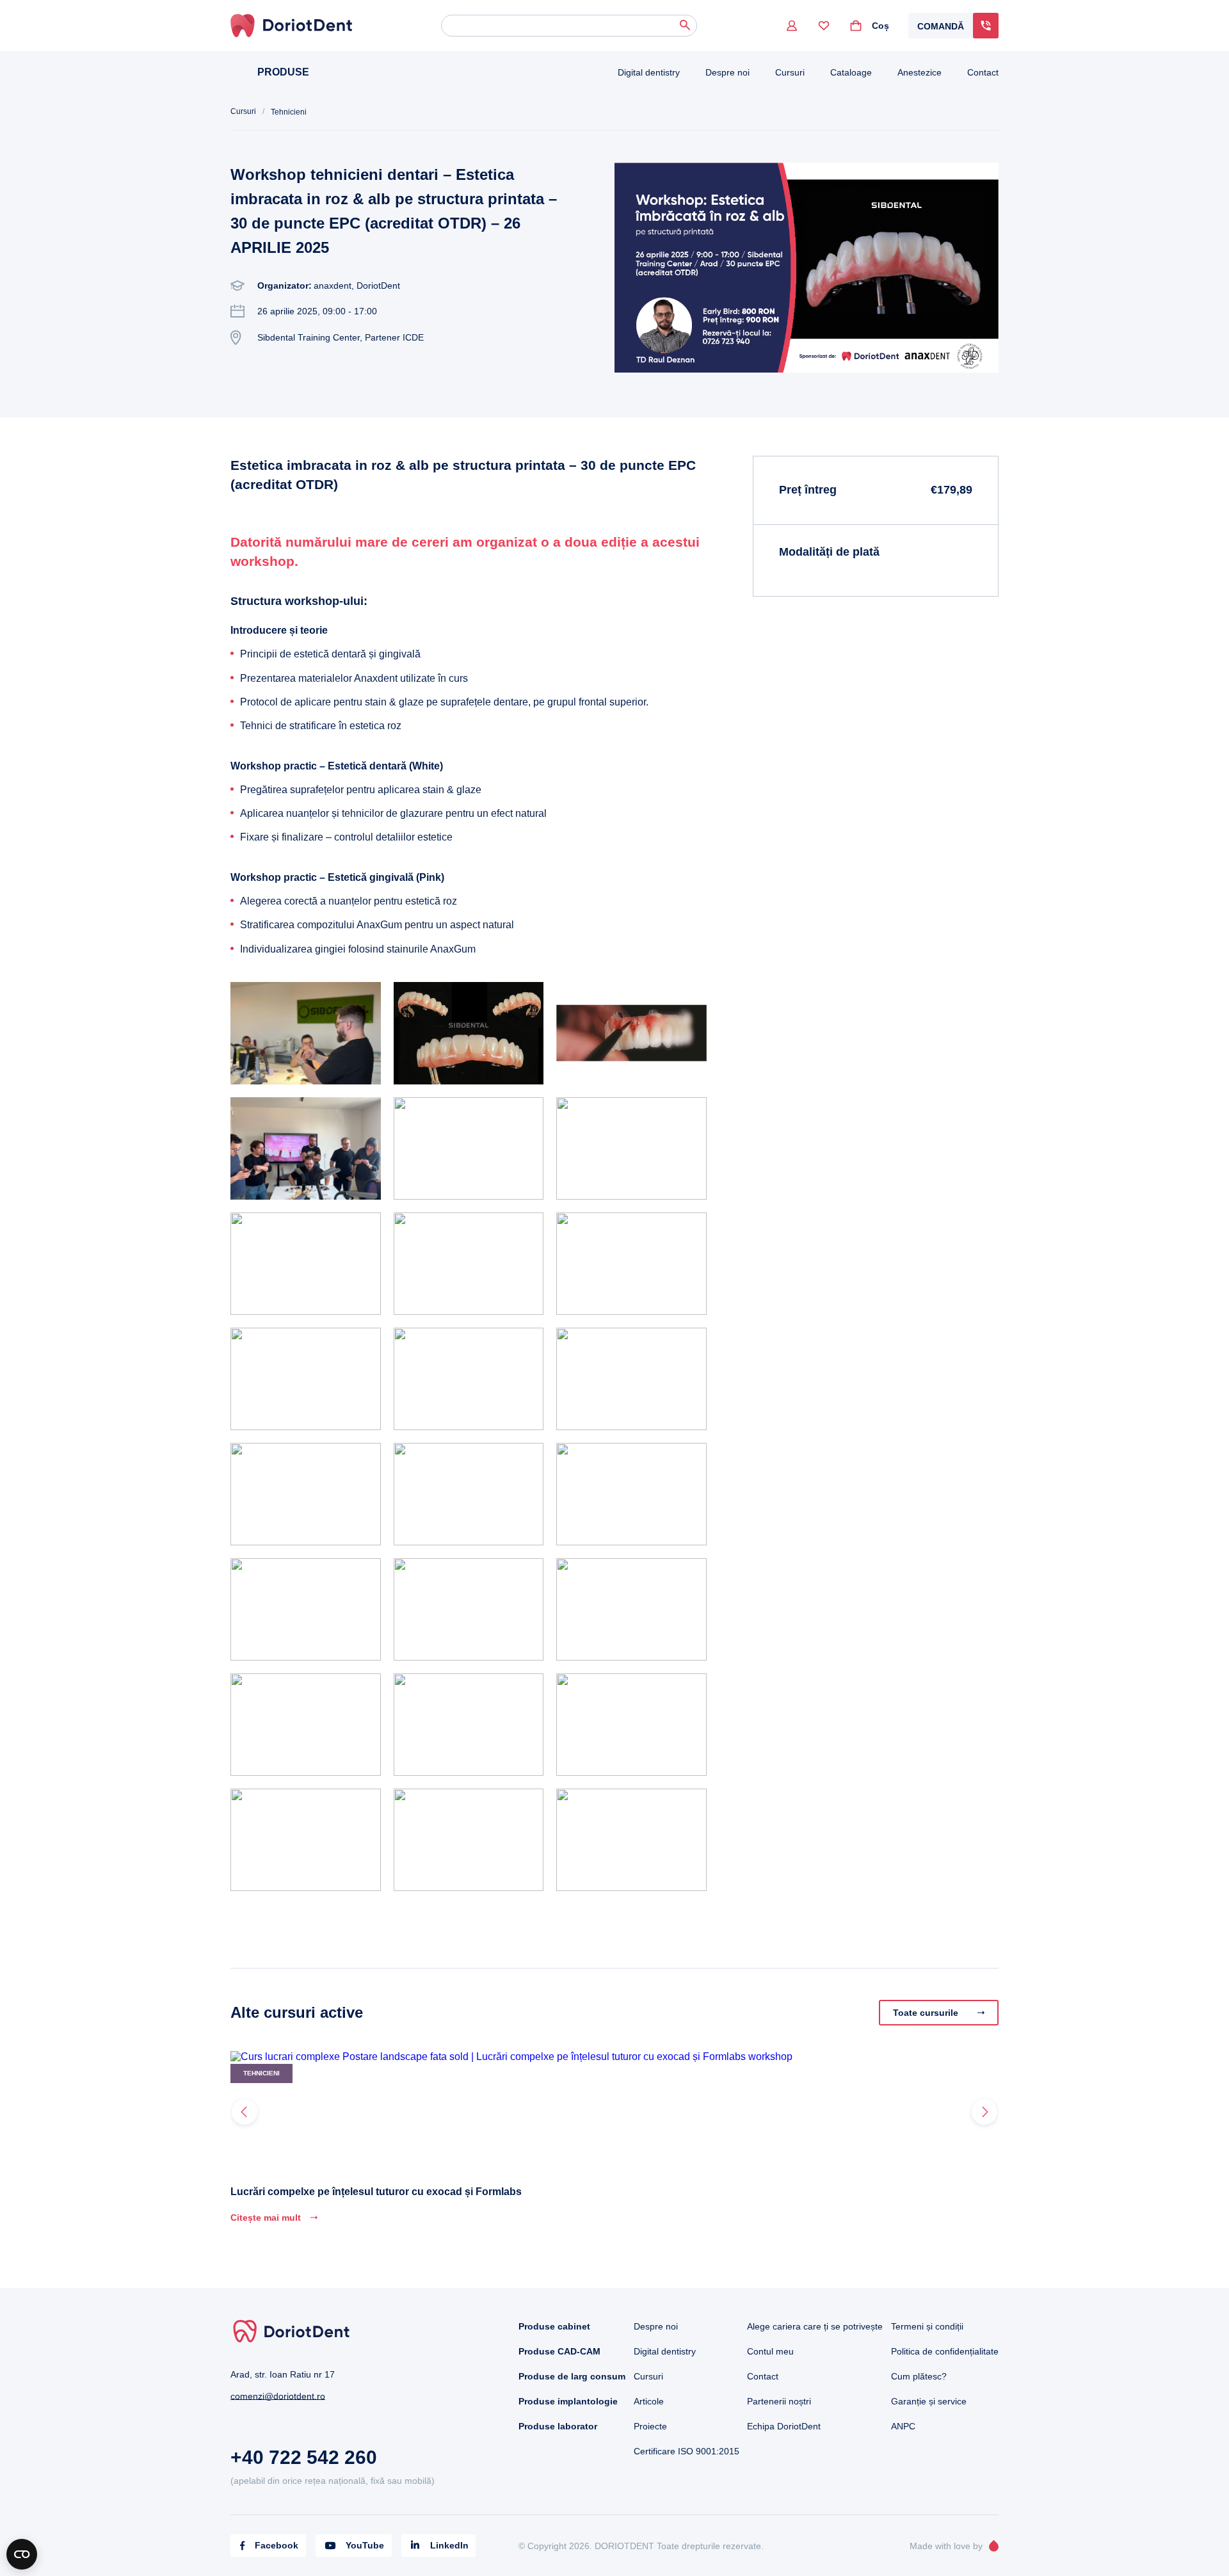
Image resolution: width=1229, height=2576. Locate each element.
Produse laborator (558, 2426)
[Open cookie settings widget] (22, 2554)
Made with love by (946, 2546)
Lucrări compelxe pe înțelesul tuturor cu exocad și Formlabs (376, 2192)
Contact (983, 72)
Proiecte (650, 2426)
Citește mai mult (266, 2218)
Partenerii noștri (779, 2401)
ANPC (903, 2426)
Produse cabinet (554, 2326)
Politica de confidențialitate (945, 2351)
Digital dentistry (649, 72)
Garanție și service (929, 2401)
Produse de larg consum (572, 2376)
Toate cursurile (926, 2013)
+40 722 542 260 (304, 2457)
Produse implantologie (568, 2401)
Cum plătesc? (919, 2376)
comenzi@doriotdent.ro (278, 2396)
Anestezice (920, 72)
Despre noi (727, 72)
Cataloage (851, 72)
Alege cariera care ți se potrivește (815, 2326)
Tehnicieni (289, 112)
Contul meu (770, 2351)
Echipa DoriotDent (784, 2426)
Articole (649, 2401)
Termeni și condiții (927, 2326)
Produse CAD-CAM (559, 2351)
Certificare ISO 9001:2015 (687, 2451)
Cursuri (790, 72)
